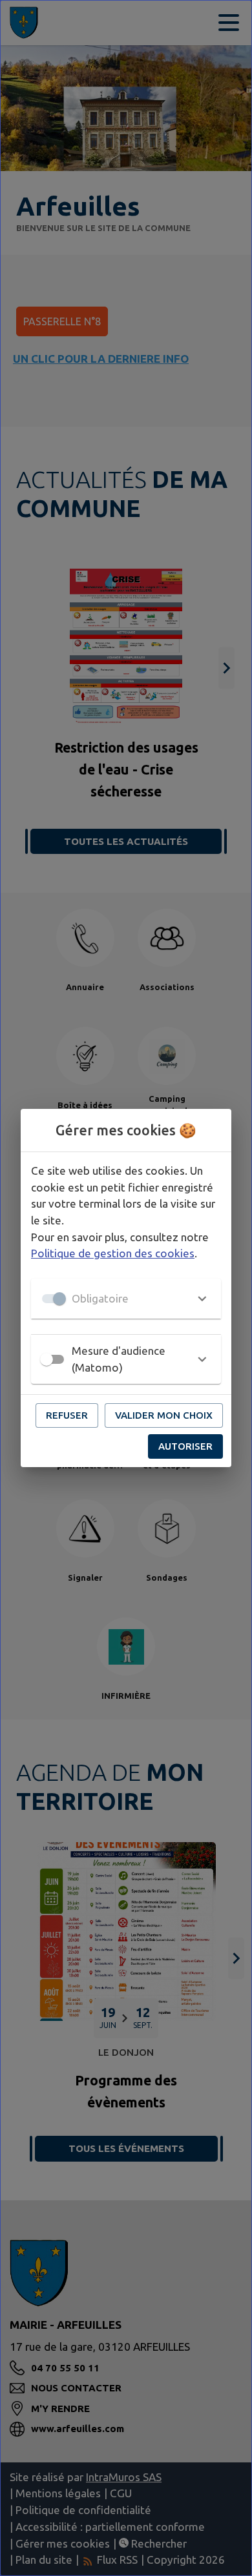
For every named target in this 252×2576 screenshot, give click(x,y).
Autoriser (185, 1446)
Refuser (67, 1415)
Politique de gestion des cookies (113, 1253)
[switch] (47, 1359)
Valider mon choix (164, 1415)
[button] (126, 1299)
